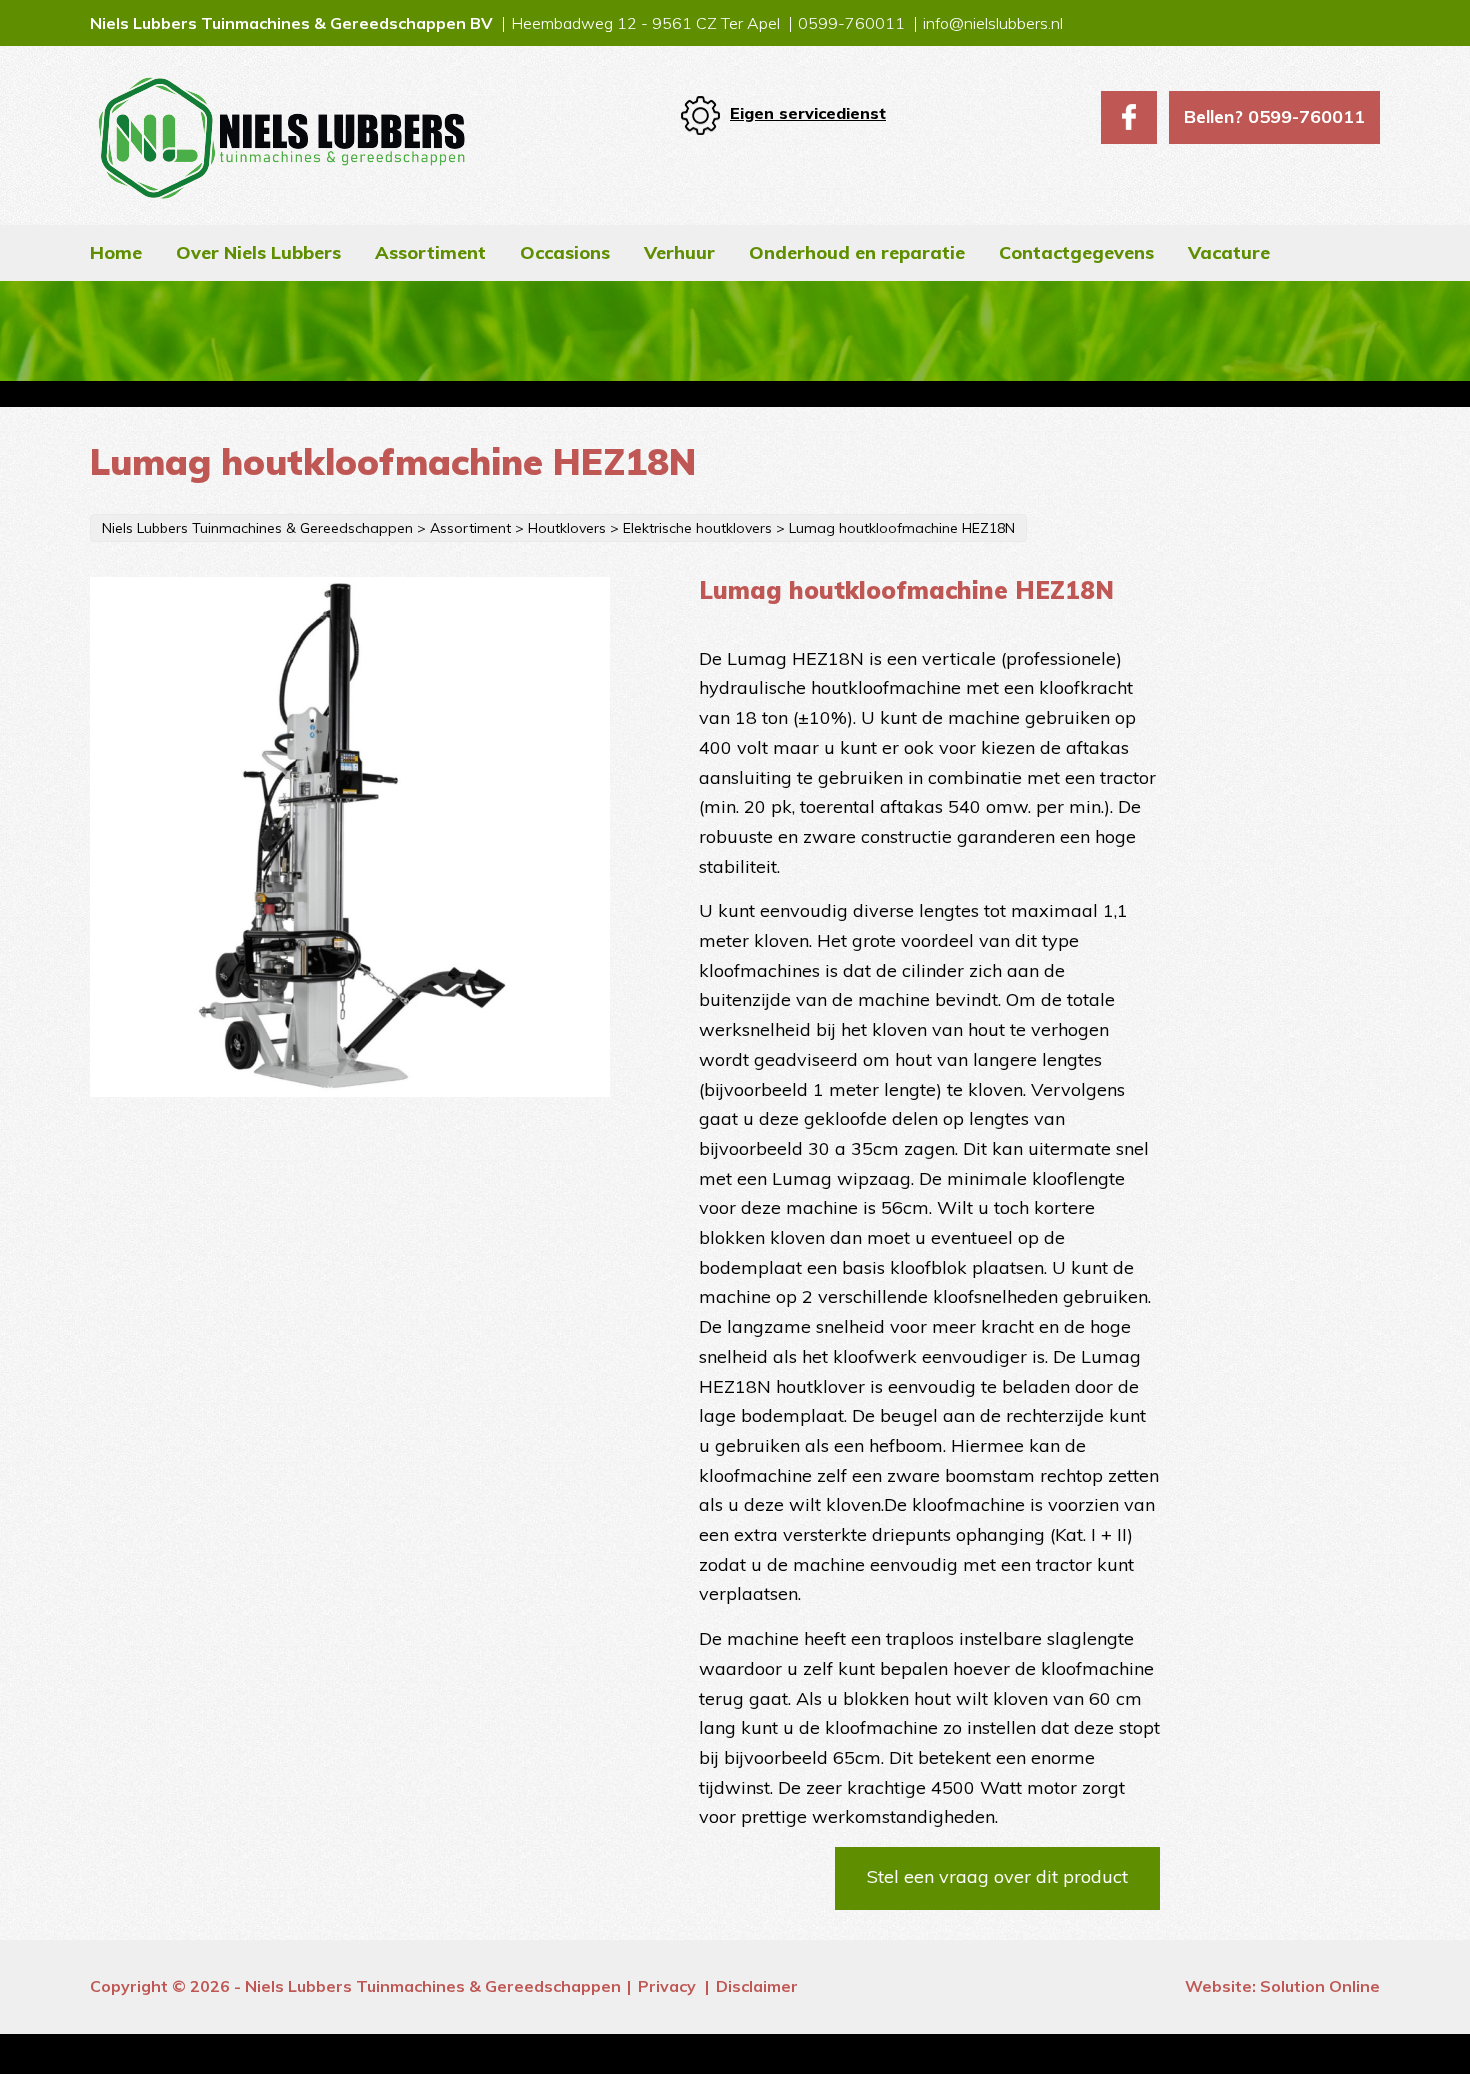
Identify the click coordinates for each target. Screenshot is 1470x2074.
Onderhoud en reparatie (857, 252)
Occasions (565, 252)
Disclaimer (757, 1986)
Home (116, 252)
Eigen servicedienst (808, 113)
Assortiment (430, 252)
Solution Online (1320, 1986)
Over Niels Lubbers (258, 252)
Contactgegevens (1076, 252)
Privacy (667, 1986)
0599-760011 (851, 23)
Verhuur (679, 252)
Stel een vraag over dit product (997, 1876)
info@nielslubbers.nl (993, 23)
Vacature (1229, 252)
